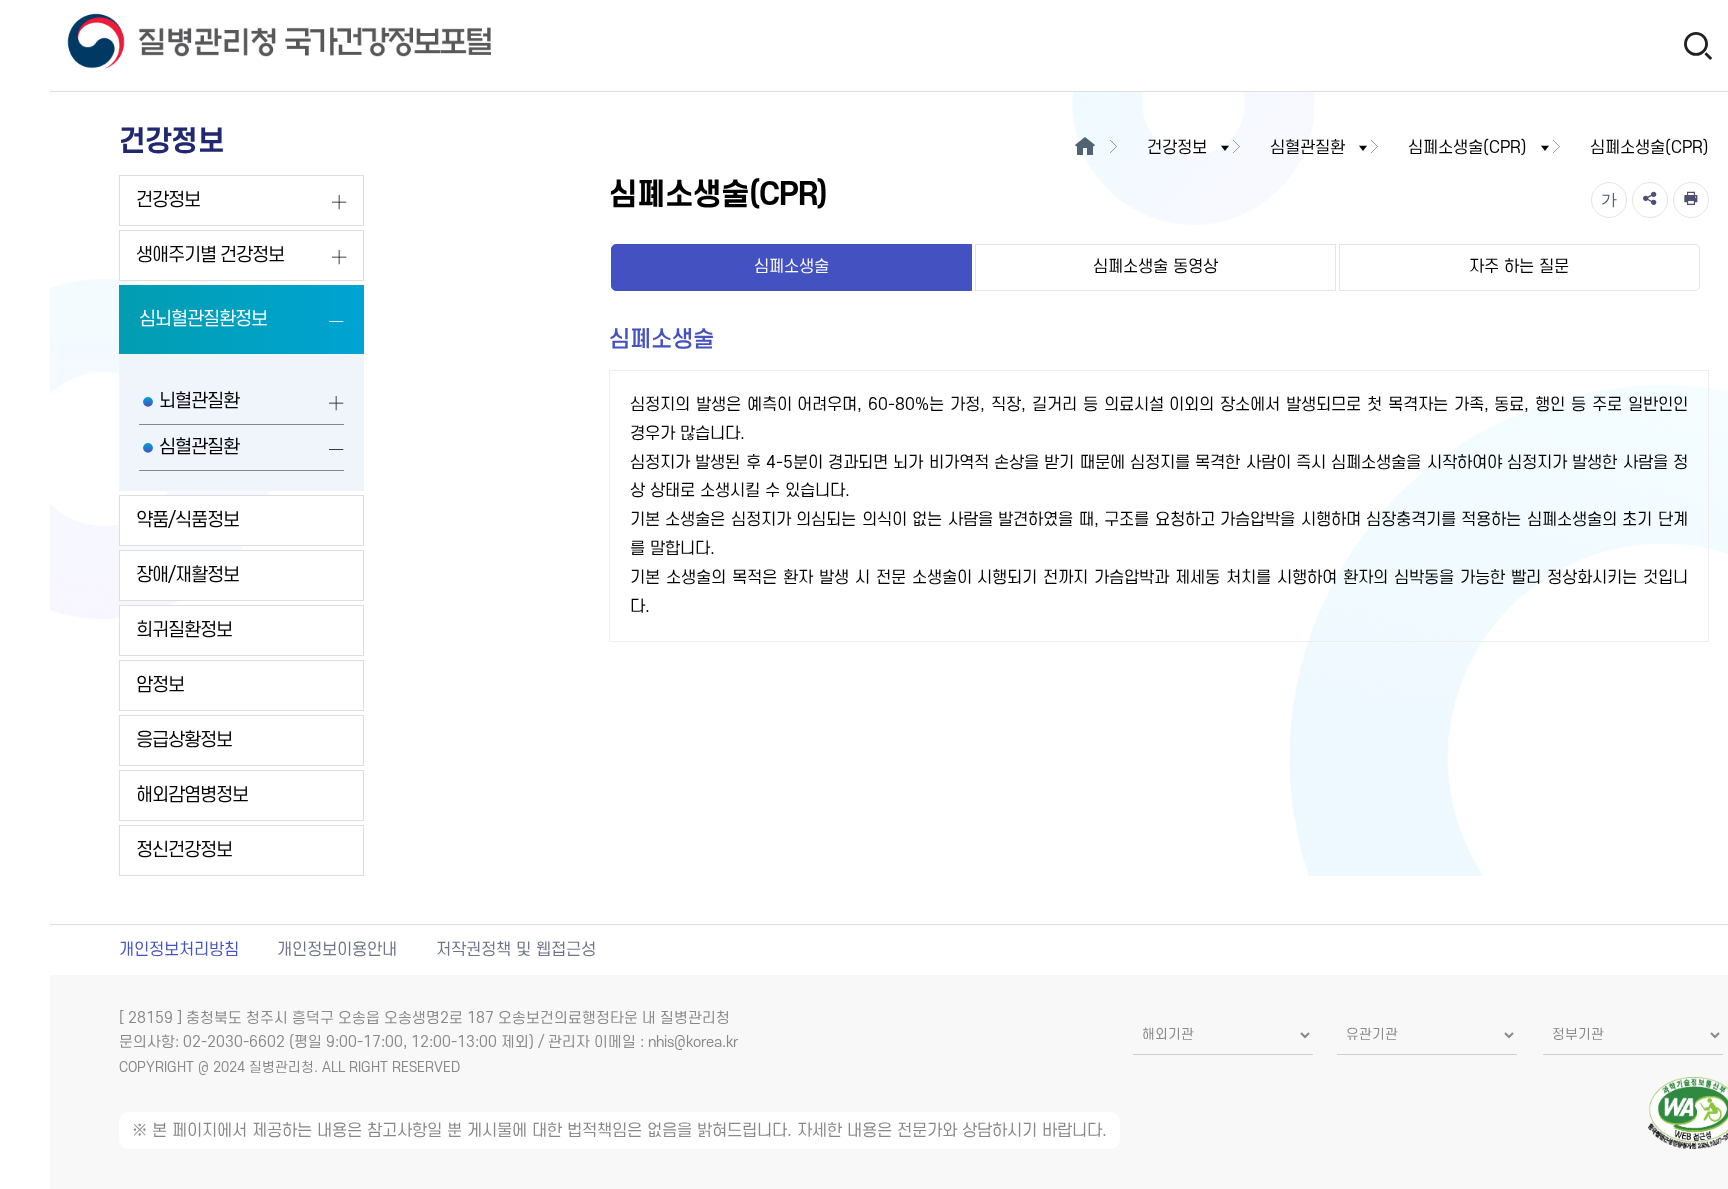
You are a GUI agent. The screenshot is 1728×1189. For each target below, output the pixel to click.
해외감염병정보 (192, 795)
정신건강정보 (184, 850)
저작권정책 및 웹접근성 (516, 950)
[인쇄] (1691, 200)
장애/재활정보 (187, 575)
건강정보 (168, 200)
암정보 (160, 685)
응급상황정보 (184, 740)
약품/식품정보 (187, 520)
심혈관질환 (199, 447)
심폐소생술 (791, 267)
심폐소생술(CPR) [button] (1467, 148)
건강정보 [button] (1177, 148)
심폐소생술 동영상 (1155, 267)
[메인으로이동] (1085, 148)
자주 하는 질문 (1519, 267)
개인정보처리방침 (179, 950)
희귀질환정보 (184, 630)
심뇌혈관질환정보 (203, 319)
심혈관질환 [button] (1307, 148)
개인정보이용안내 (337, 950)
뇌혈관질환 (199, 401)
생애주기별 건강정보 (210, 255)
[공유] (1650, 200)
